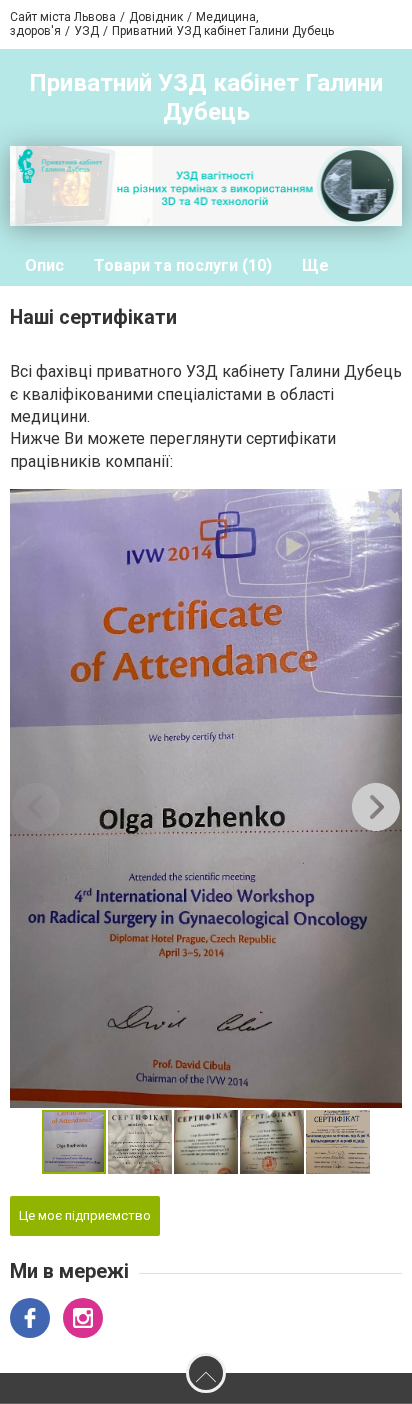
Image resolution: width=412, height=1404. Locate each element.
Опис (44, 265)
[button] (384, 507)
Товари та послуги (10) (183, 265)
